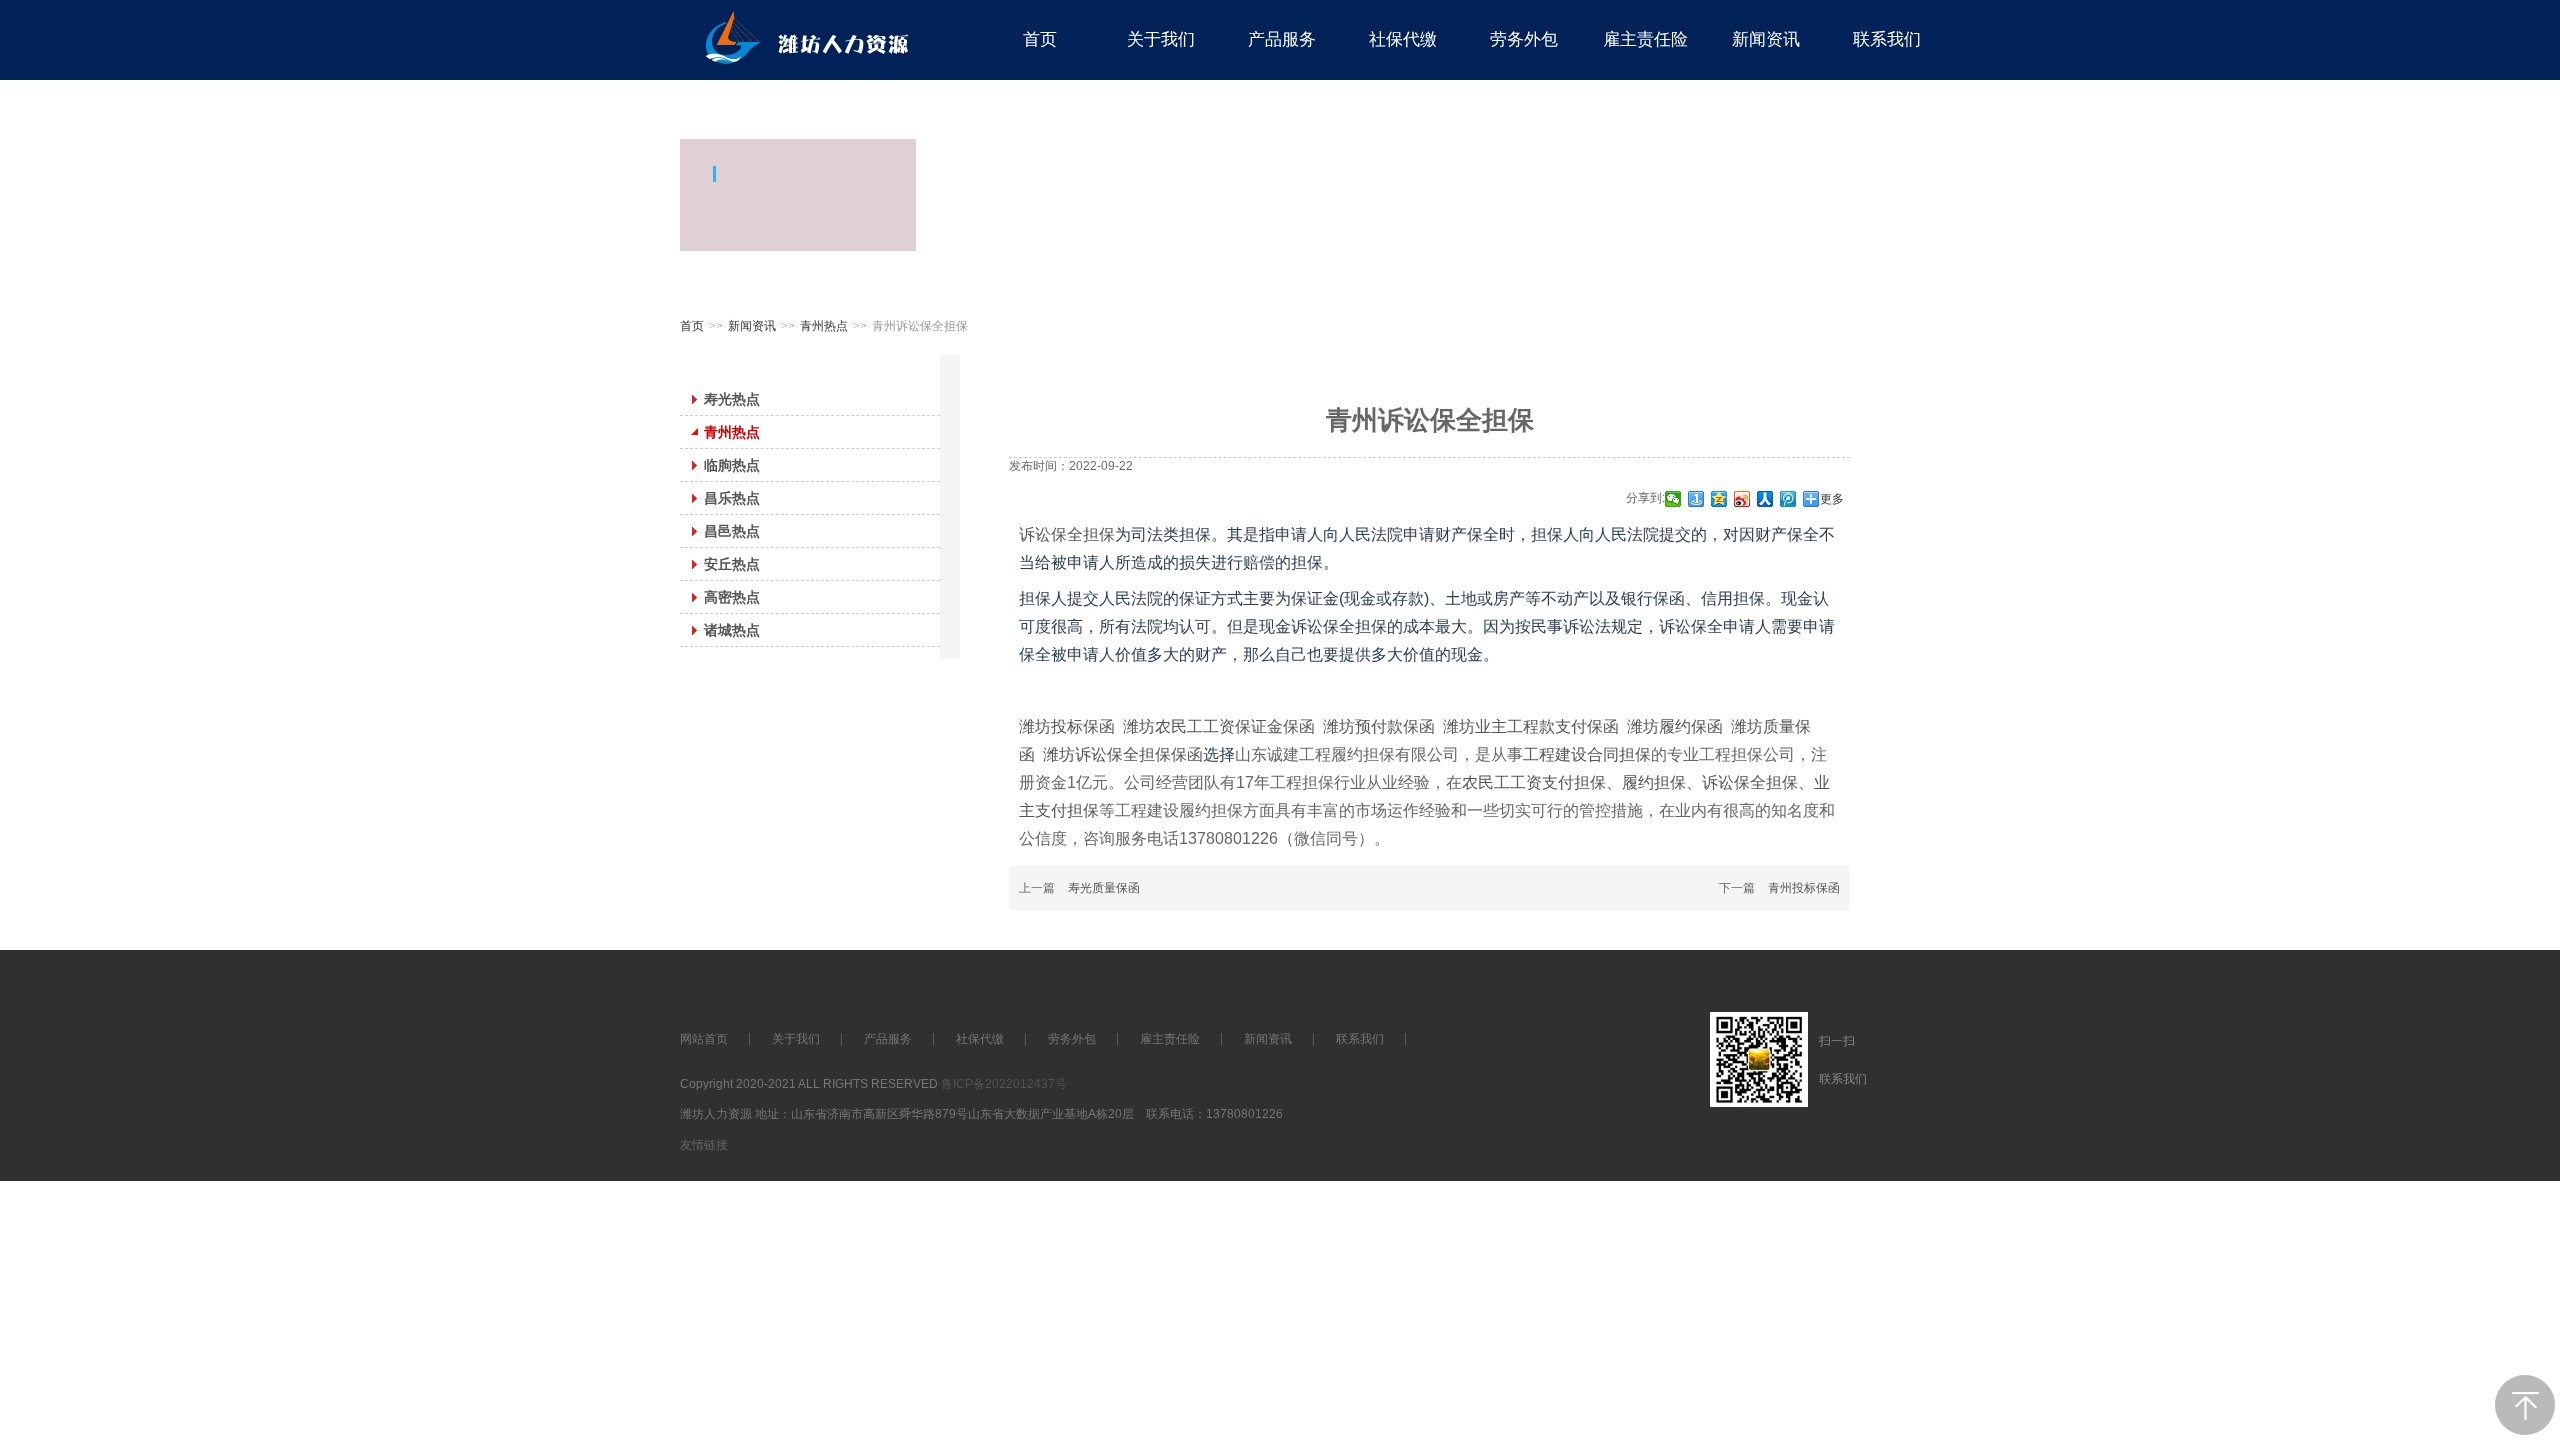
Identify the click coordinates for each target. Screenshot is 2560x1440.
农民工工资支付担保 (1534, 782)
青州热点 (824, 326)
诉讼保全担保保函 (1139, 754)
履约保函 (1691, 726)
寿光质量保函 (1104, 888)
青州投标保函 (1804, 888)
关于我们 (796, 1039)
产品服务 (888, 1039)
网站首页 (704, 1039)
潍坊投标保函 (1067, 726)
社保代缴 (980, 1039)
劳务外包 (1072, 1039)
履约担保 (1654, 782)
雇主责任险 (1170, 1039)
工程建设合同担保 (1587, 754)
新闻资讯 (752, 326)
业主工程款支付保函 (1547, 726)
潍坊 (1139, 726)
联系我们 (1360, 1039)
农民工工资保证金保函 (1235, 726)
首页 (692, 326)
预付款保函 (1395, 726)
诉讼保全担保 (1067, 534)
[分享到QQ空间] (1719, 499)
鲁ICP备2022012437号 (1004, 1084)
